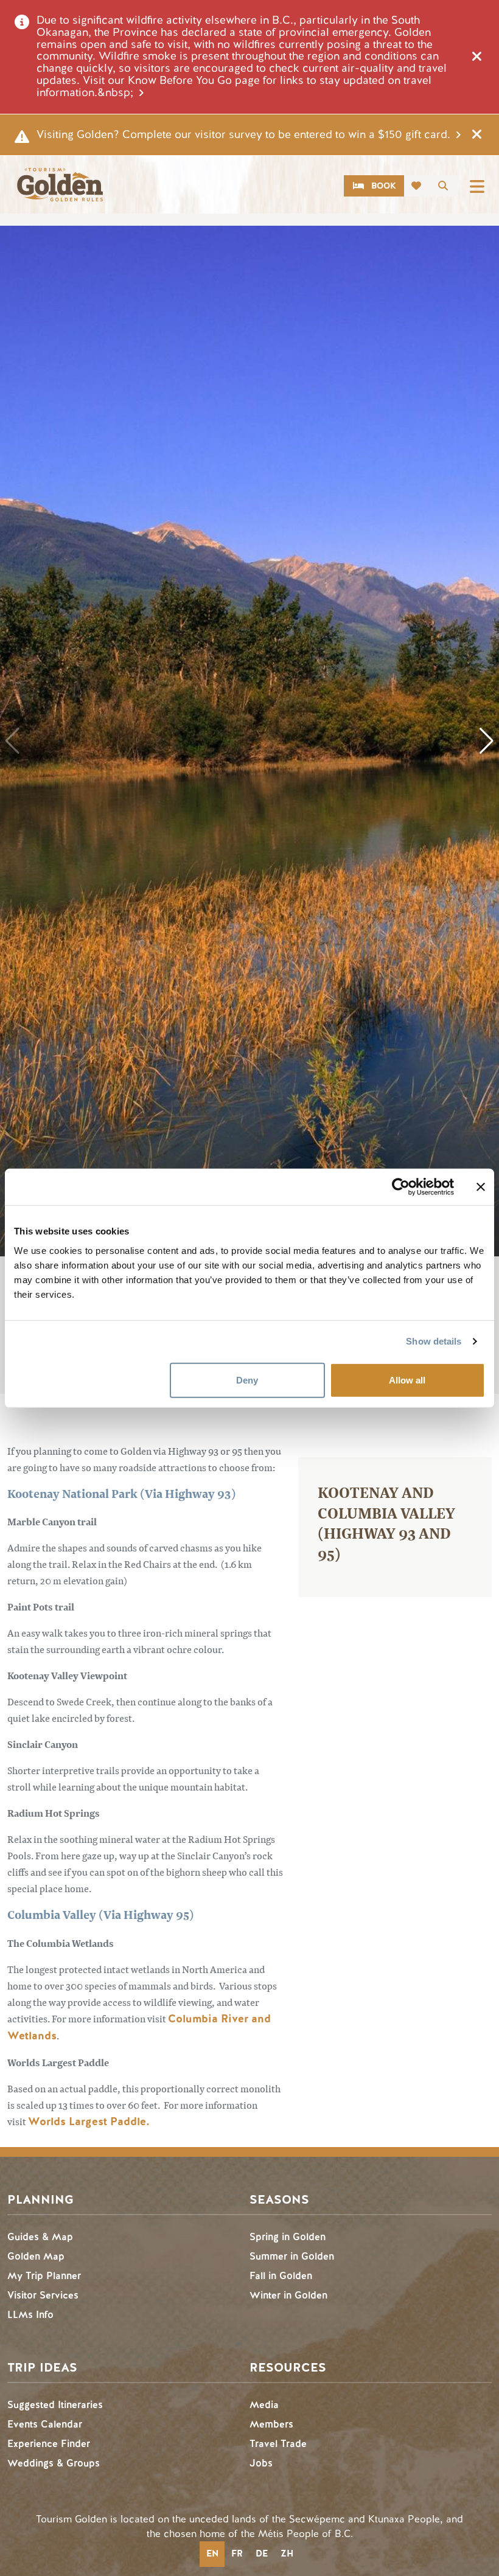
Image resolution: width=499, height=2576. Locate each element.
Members (271, 2424)
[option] (237, 2554)
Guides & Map (40, 2237)
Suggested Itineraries (55, 2405)
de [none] (262, 2553)
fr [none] (237, 2553)
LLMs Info (30, 2315)
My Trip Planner (44, 2276)
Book (384, 186)
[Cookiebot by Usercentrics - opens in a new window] (401, 1187)
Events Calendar (45, 2424)
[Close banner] (481, 1187)
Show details (434, 1341)
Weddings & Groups (54, 2463)
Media (264, 2405)
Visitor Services (43, 2295)
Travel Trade (278, 2444)
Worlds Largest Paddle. (89, 2122)
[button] (487, 741)
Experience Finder (49, 2444)
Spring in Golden (288, 2237)
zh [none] (287, 2553)
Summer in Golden (292, 2256)
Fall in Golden (281, 2276)
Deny (247, 1380)
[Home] (60, 185)
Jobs (261, 2463)
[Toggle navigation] (477, 186)
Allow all (407, 1380)
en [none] (212, 2553)
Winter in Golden (288, 2295)
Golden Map (36, 2256)
